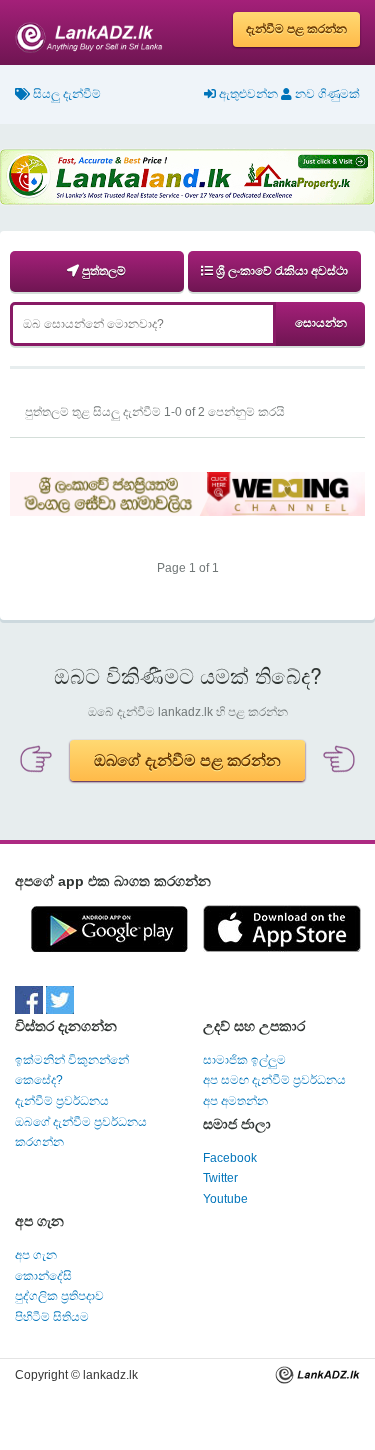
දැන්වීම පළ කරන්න (296, 29)
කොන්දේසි (43, 1276)
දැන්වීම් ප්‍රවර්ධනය (62, 1101)
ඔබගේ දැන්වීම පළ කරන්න (187, 760)
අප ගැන (36, 1255)
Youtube (225, 1199)
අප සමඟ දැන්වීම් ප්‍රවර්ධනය (274, 1080)
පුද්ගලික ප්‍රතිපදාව (59, 1296)
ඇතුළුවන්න (247, 94)
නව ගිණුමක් (326, 94)
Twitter (220, 1178)
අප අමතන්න (235, 1101)
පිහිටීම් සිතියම (52, 1317)
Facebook (230, 1158)
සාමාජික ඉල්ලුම (244, 1060)
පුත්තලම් (102, 271)
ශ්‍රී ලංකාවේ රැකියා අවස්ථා (280, 271)
